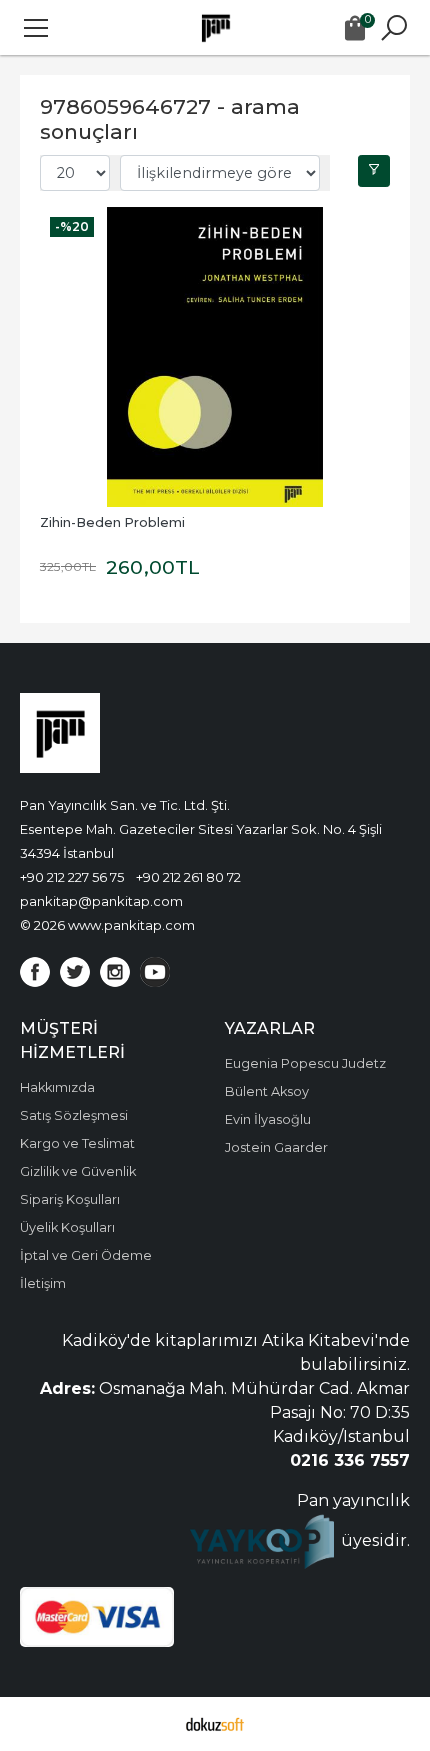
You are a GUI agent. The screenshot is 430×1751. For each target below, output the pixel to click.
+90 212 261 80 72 (188, 877)
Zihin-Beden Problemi (112, 522)
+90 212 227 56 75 (72, 877)
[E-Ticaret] (215, 1724)
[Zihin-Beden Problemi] (215, 357)
